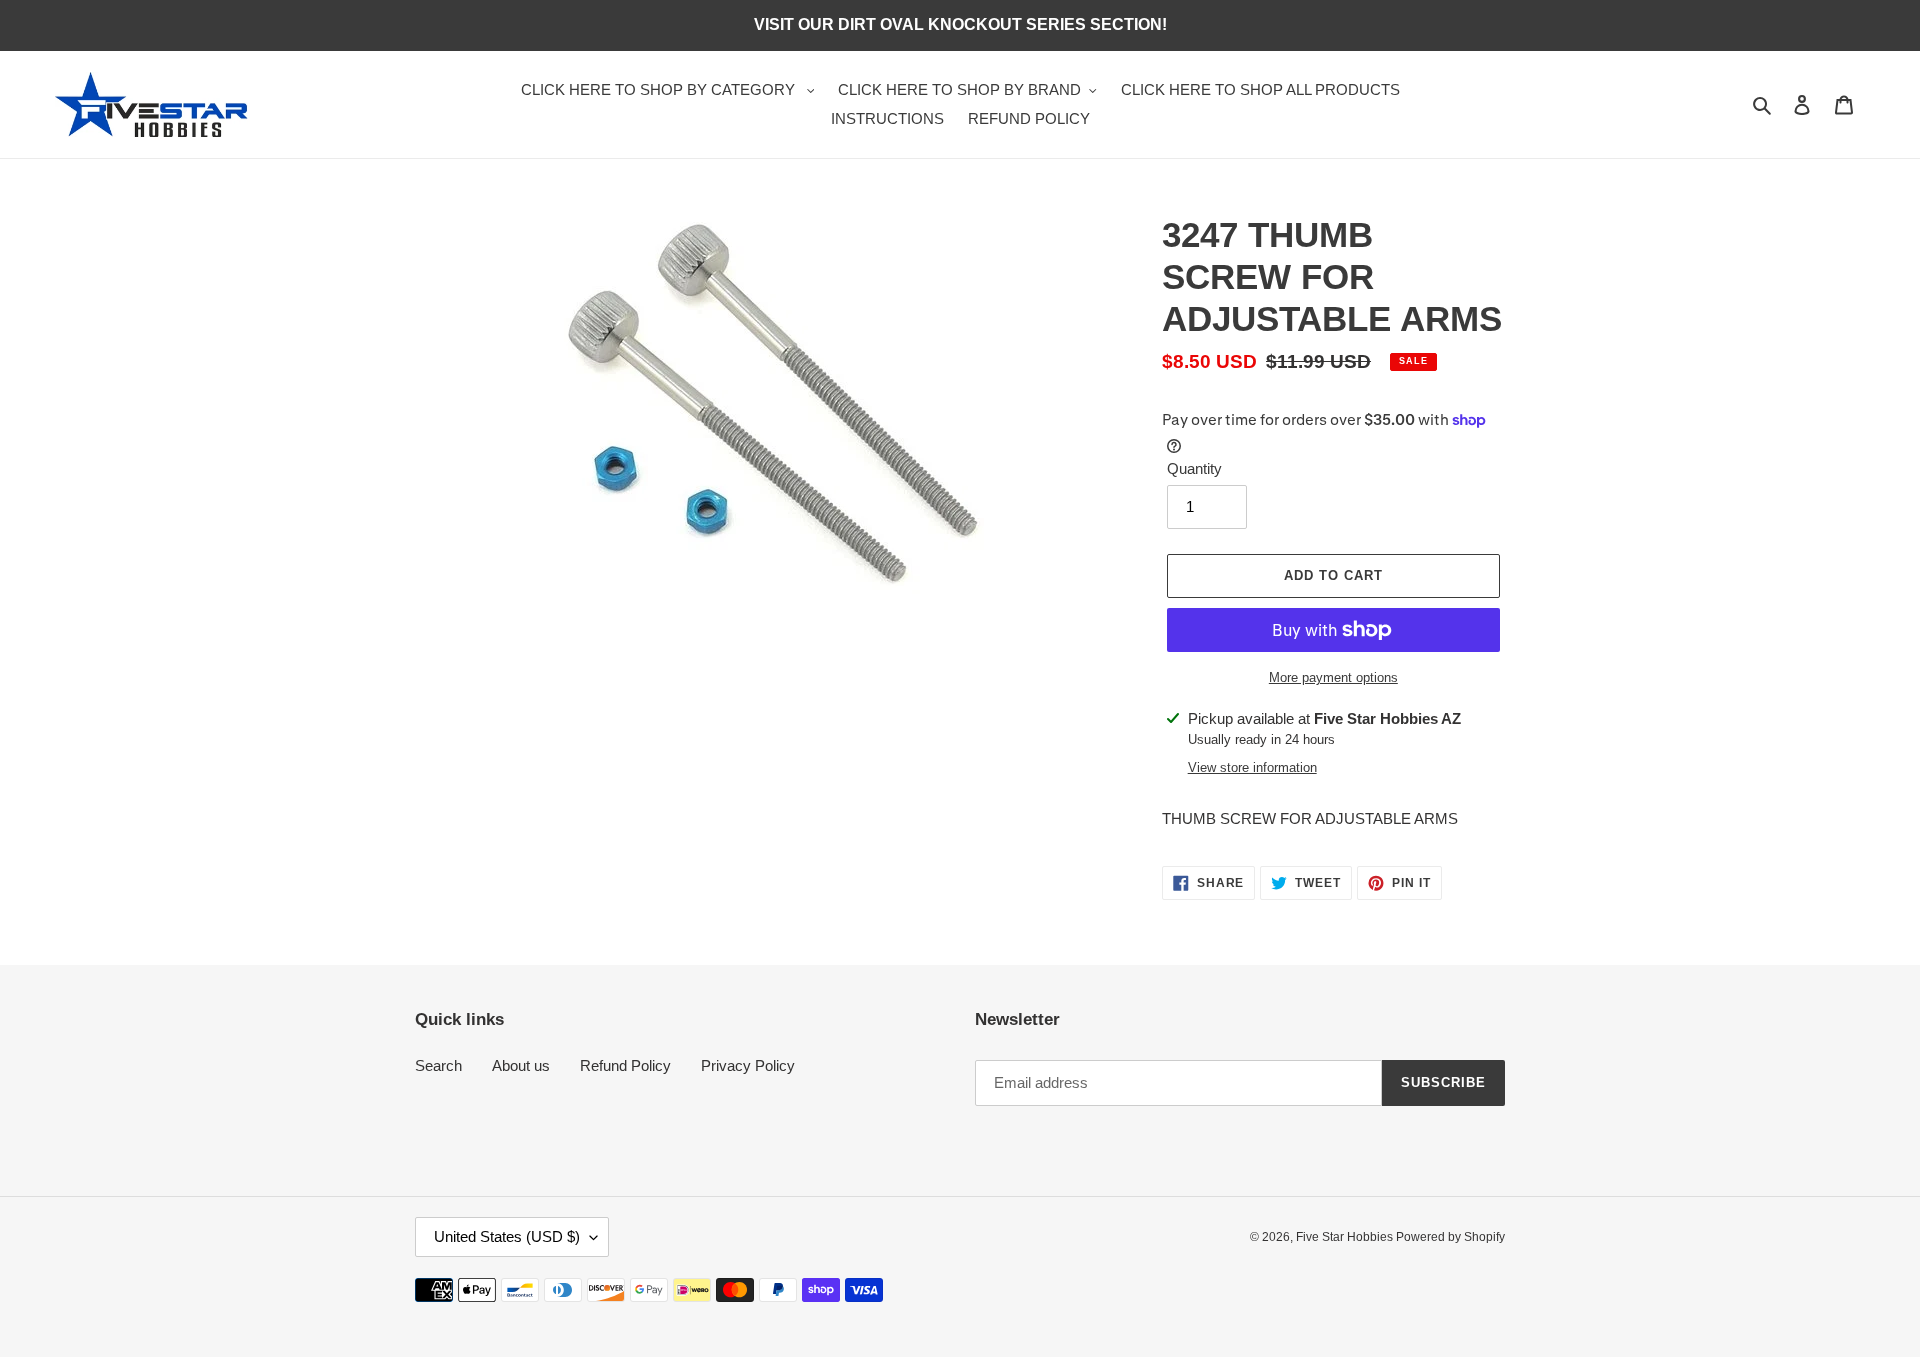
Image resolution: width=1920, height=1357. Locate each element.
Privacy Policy (748, 1065)
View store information (1252, 767)
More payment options (1333, 677)
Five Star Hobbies (1346, 1237)
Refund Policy (625, 1065)
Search (438, 1065)
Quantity (1194, 468)
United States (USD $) (507, 1236)
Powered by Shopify (1450, 1237)
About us (521, 1065)
